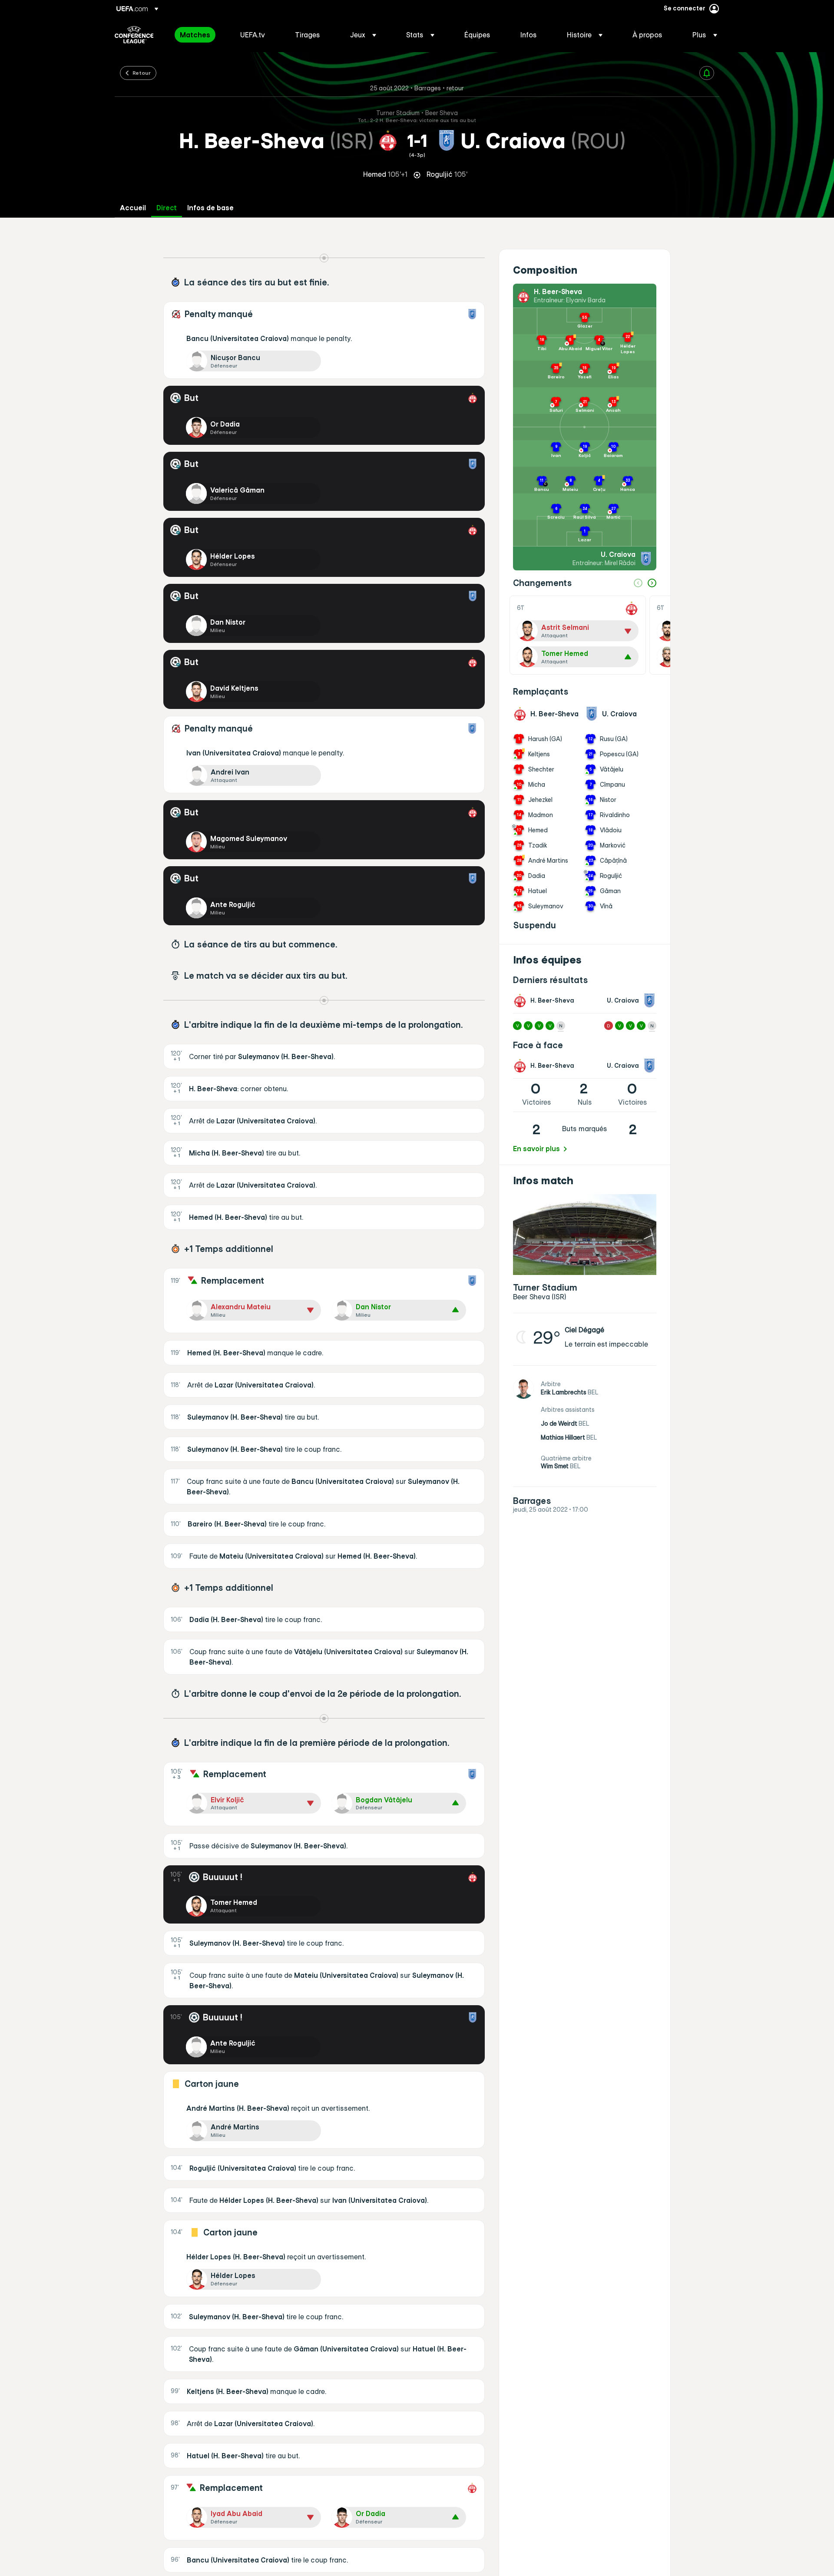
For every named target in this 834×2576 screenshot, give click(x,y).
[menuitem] (199, 35)
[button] (363, 35)
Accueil (133, 208)
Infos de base (210, 208)
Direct (167, 208)
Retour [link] (142, 73)
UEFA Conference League (134, 35)
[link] (195, 35)
